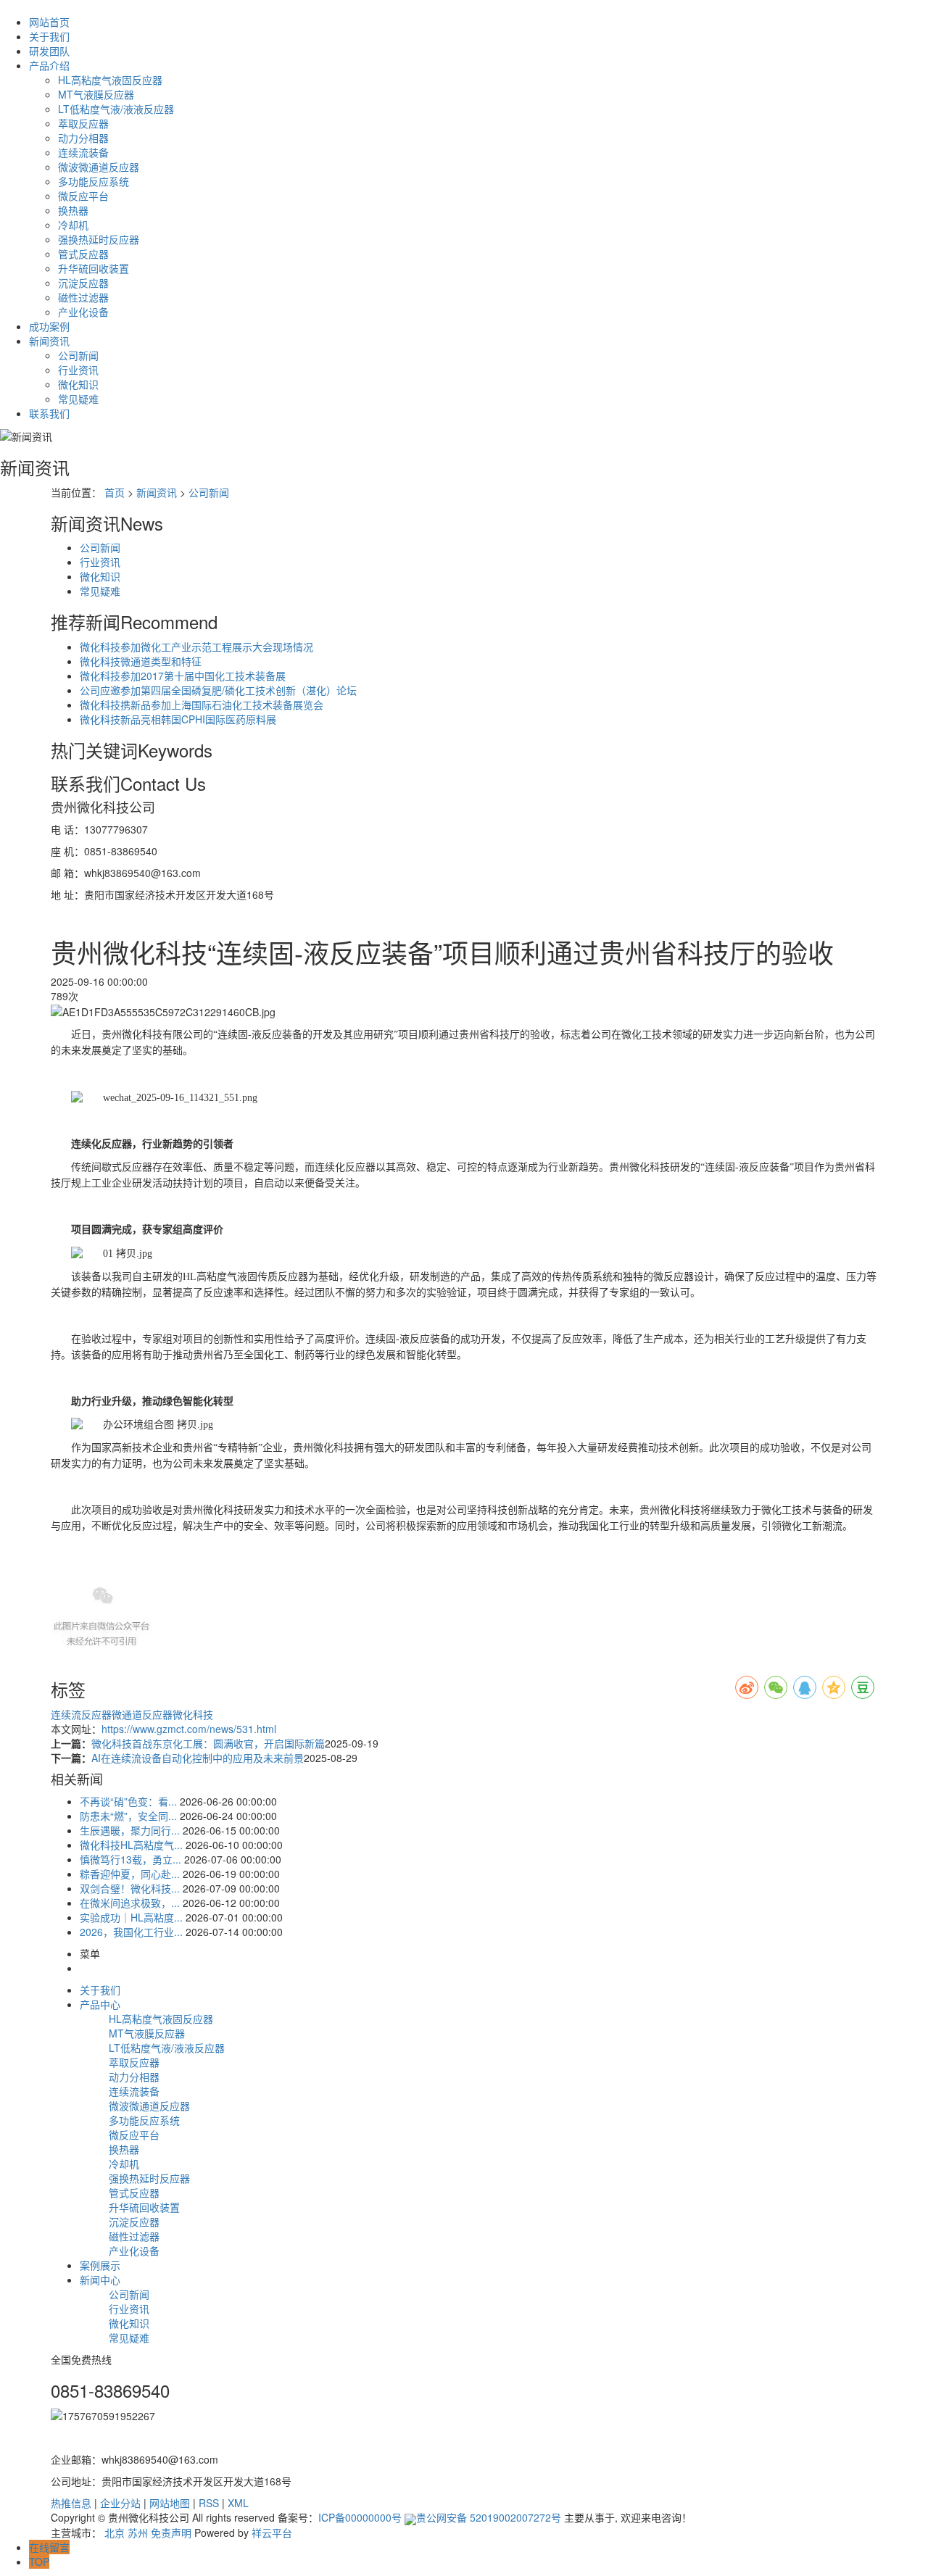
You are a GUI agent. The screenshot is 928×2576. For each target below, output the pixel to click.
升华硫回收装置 (94, 268)
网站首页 (49, 22)
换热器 (73, 210)
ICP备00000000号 (360, 2517)
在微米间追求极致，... (130, 1903)
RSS (209, 2503)
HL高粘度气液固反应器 (110, 80)
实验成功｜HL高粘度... (131, 1917)
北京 (115, 2533)
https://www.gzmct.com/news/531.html (189, 1729)
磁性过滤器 (83, 297)
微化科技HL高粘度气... (131, 1845)
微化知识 (78, 384)
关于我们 (49, 36)
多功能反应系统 (94, 181)
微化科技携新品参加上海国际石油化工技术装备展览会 (202, 705)
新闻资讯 (49, 341)
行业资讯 (78, 370)
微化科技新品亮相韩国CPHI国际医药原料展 (178, 719)
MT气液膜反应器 (96, 94)
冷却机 (73, 225)
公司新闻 (78, 355)
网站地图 (170, 2503)
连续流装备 (83, 152)
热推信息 (71, 2503)
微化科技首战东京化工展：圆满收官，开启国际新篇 (208, 1743)
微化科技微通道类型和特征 (141, 661)
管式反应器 (83, 254)
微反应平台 (83, 196)
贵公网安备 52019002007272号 (489, 2517)
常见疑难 (78, 399)
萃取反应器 (83, 123)
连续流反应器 (81, 1714)
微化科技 (193, 1714)
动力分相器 (83, 138)
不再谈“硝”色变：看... (128, 1801)
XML (238, 2503)
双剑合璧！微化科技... (130, 1888)
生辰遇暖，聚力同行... (130, 1830)
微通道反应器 (142, 1714)
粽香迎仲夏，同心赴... (130, 1874)
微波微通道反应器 (99, 167)
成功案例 (49, 326)
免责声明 (171, 2533)
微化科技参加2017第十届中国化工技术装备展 (183, 676)
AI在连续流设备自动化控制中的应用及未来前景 (198, 1758)
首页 (115, 492)
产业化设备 (83, 312)
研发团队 (49, 51)
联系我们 (49, 413)
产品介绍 (49, 65)
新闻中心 (100, 2280)
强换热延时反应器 (99, 239)
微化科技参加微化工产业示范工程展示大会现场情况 (196, 647)
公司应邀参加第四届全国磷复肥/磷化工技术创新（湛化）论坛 (218, 690)
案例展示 (100, 2265)
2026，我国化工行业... (131, 1932)
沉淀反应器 (83, 283)
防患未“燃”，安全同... (128, 1816)
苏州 (138, 2533)
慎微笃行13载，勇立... (130, 1859)
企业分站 (120, 2503)
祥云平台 (272, 2533)
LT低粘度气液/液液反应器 (116, 109)
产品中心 (100, 2004)
